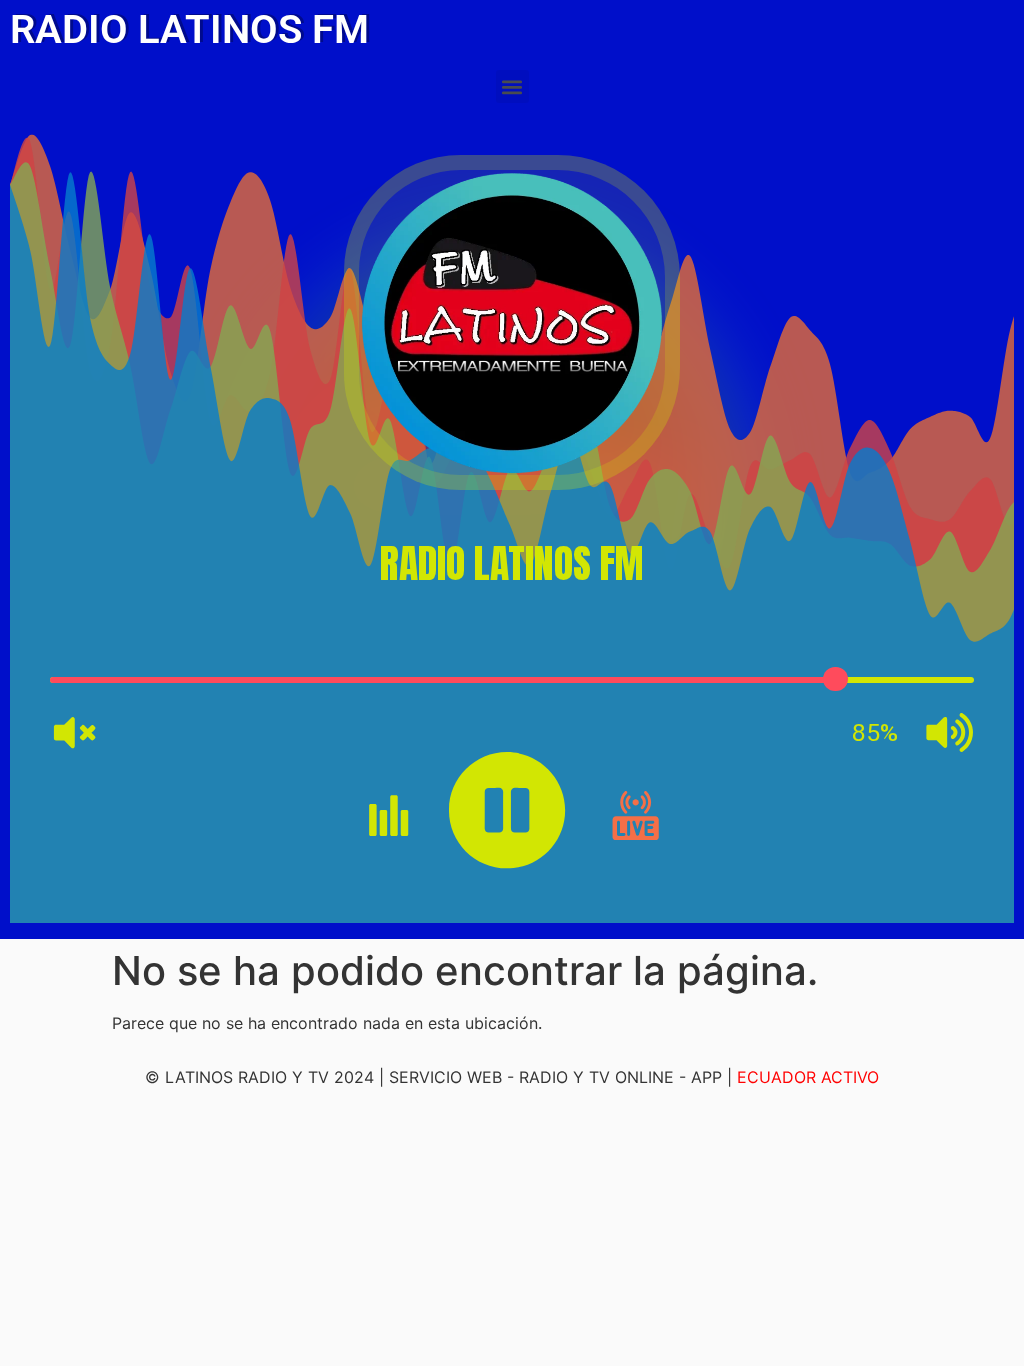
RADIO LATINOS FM (189, 29)
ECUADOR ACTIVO (808, 1077)
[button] (512, 86)
